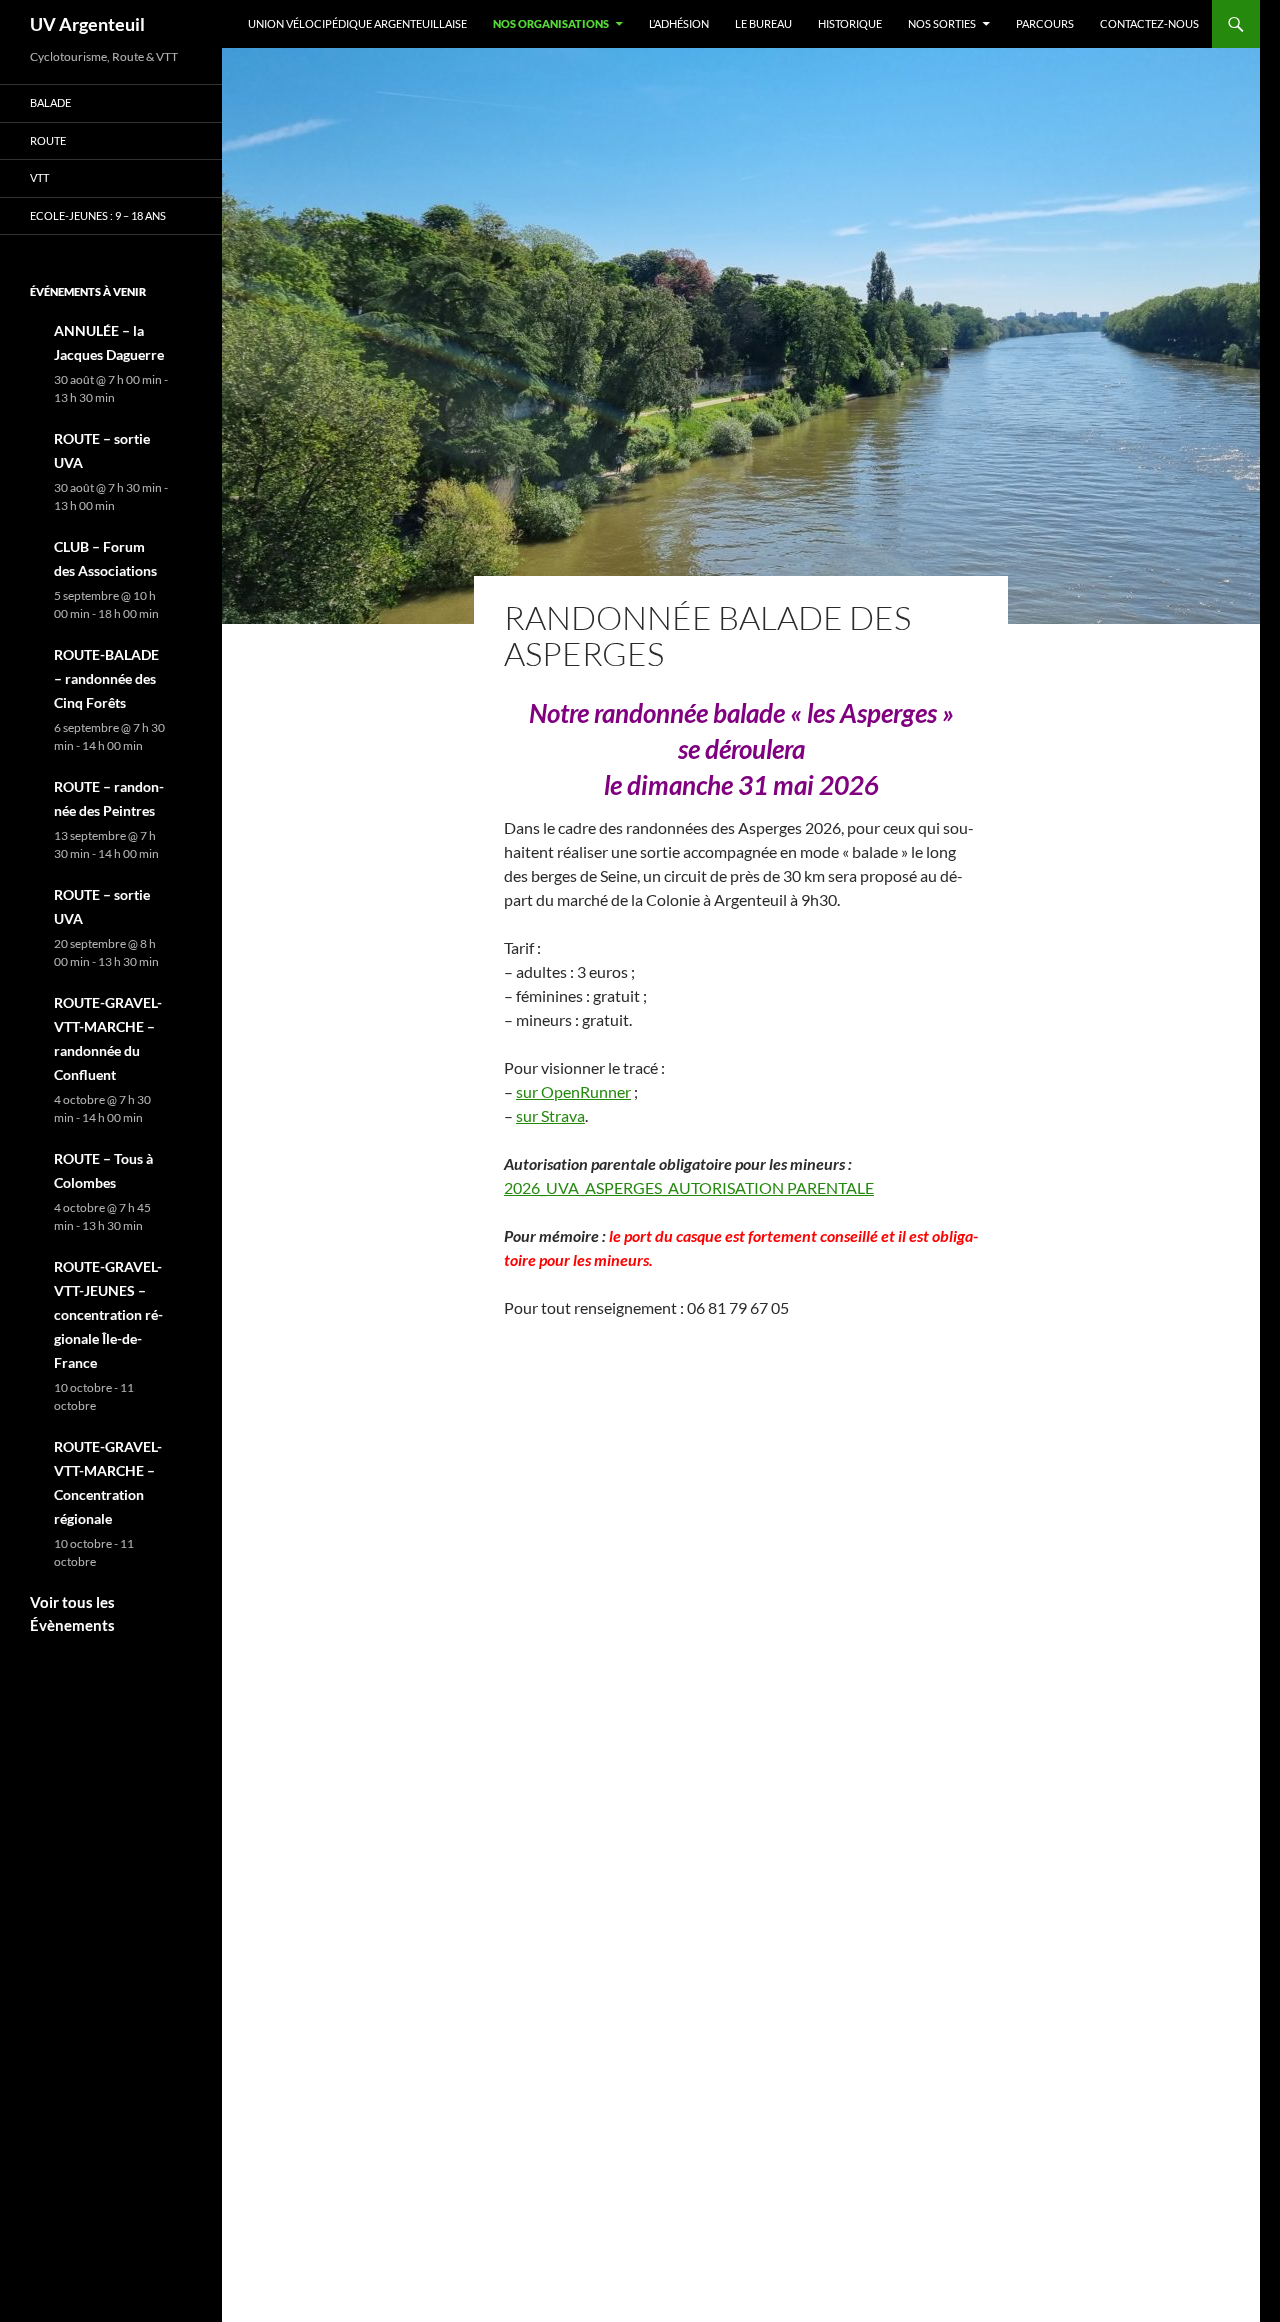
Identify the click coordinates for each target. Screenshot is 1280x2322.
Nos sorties (942, 23)
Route (48, 140)
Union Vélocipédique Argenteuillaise (357, 23)
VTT (39, 177)
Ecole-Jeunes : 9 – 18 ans (98, 215)
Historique (850, 23)
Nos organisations (551, 23)
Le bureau (763, 23)
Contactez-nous (1149, 23)
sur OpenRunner (573, 1091)
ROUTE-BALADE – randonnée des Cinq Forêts (106, 678)
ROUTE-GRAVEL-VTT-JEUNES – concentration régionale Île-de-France (108, 1314)
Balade (50, 102)
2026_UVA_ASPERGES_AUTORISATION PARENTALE (689, 1187)
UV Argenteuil (87, 24)
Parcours (1045, 23)
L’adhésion (679, 23)
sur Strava (550, 1115)
